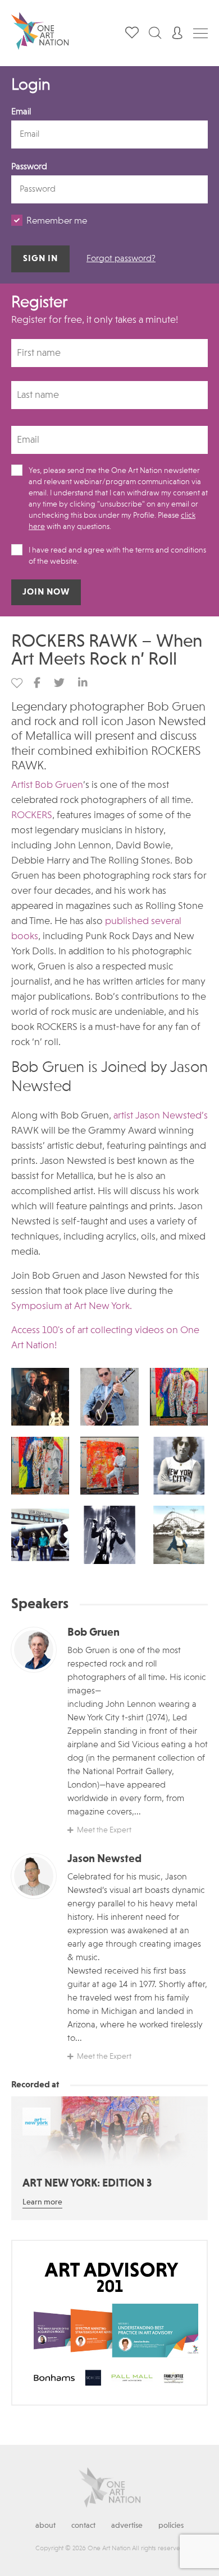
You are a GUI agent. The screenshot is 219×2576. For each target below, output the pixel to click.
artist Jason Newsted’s (161, 1116)
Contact (83, 2526)
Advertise (127, 2526)
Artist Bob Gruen (47, 785)
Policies (171, 2526)
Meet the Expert (104, 1830)
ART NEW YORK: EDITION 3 (87, 2184)
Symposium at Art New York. (72, 1306)
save (17, 683)
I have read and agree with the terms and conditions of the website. (117, 556)
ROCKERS (32, 815)
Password (29, 167)
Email (21, 112)
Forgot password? (121, 259)
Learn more (42, 2202)
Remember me (57, 221)
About (45, 2526)
